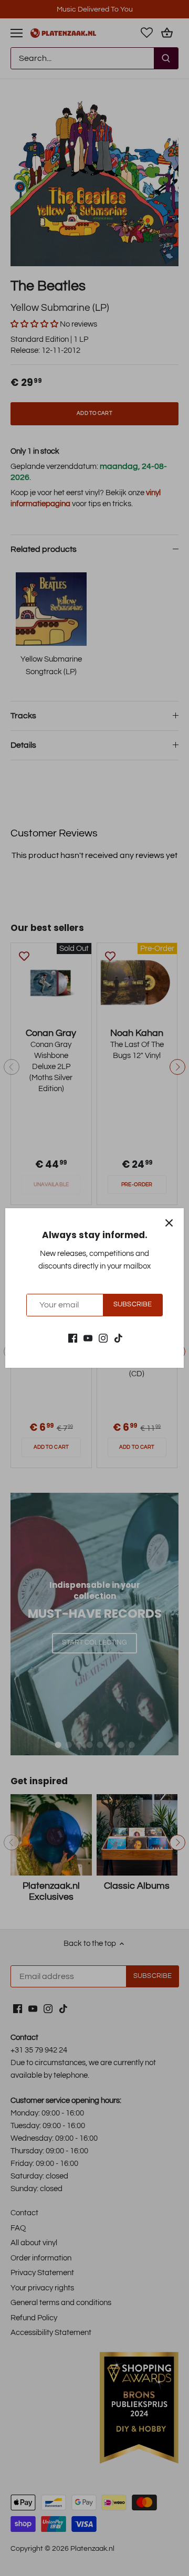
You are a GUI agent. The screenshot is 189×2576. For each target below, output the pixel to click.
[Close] (169, 1223)
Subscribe (133, 1305)
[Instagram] (103, 1338)
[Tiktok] (118, 1338)
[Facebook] (73, 1338)
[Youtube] (88, 1338)
